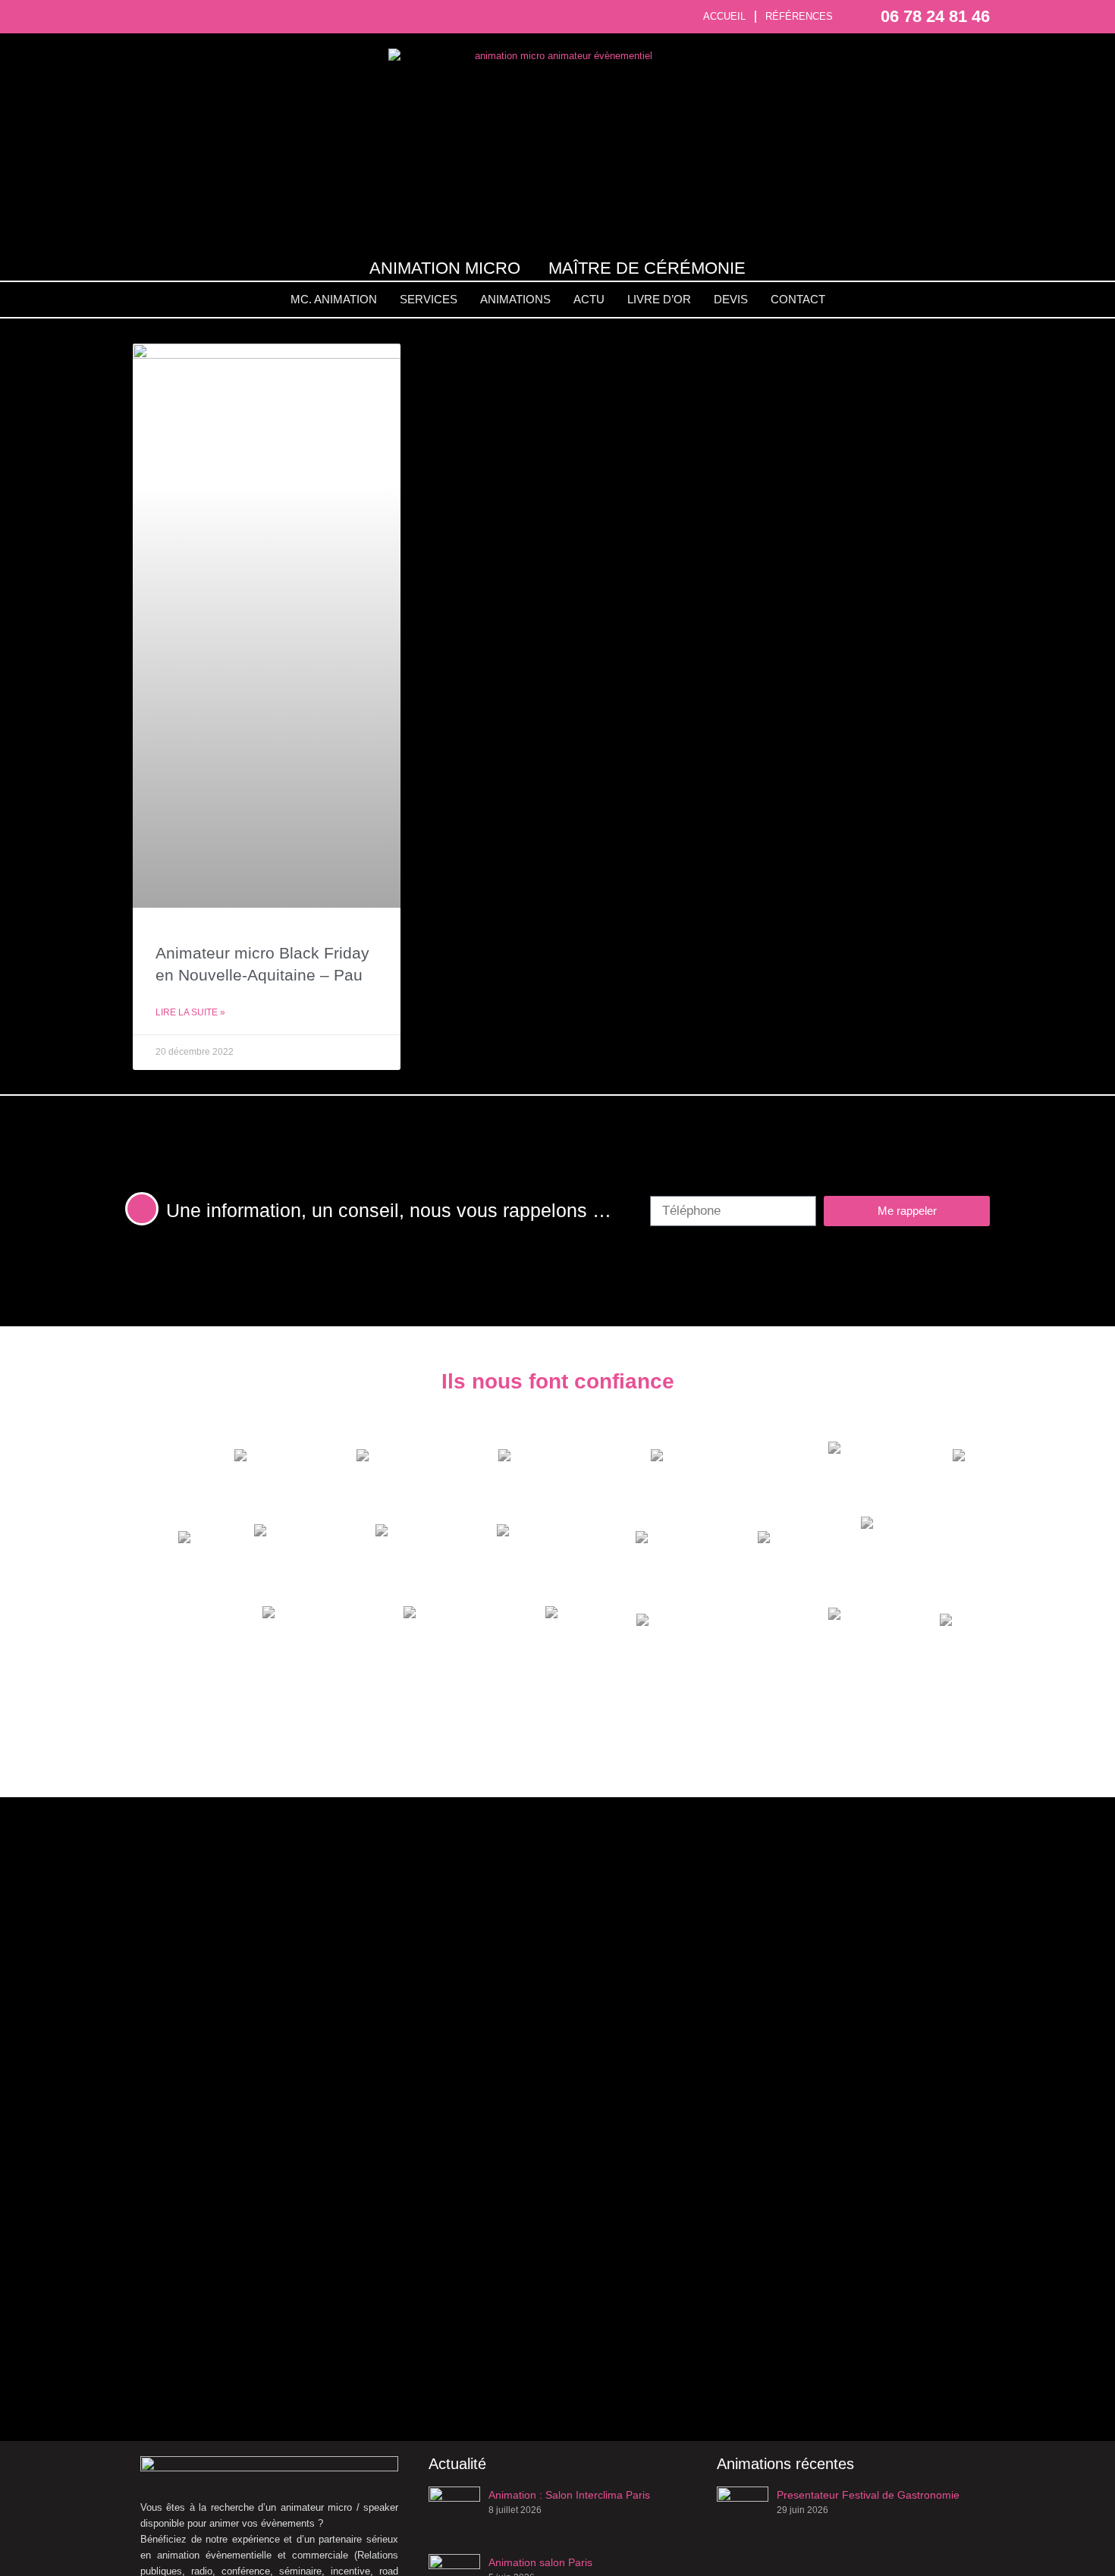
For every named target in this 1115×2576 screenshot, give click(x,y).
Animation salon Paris (540, 2562)
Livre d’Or (659, 299)
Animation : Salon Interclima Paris (569, 2495)
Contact (798, 299)
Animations (515, 299)
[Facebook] (141, 16)
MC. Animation (334, 299)
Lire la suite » (190, 1012)
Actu (589, 299)
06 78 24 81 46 (935, 16)
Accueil (724, 16)
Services (429, 299)
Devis (731, 299)
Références (799, 16)
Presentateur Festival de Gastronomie (868, 2495)
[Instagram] (168, 16)
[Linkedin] (194, 16)
